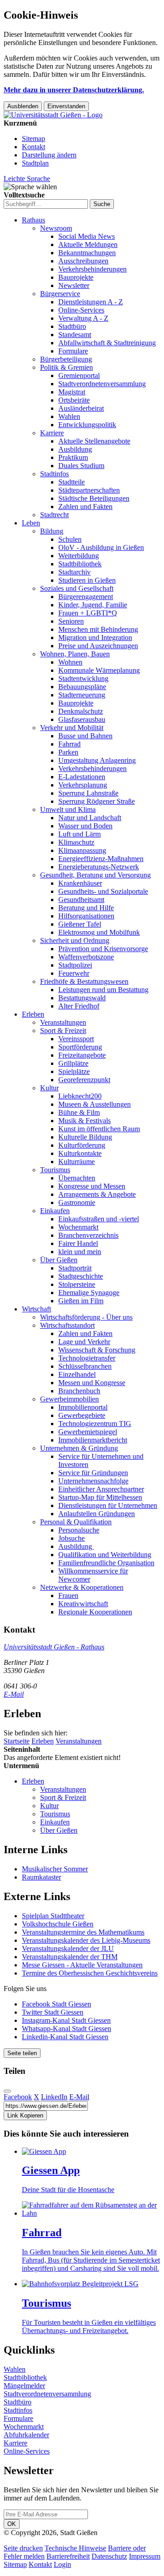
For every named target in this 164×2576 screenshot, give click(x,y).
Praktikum (73, 457)
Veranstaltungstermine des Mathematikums (83, 1932)
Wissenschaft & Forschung (97, 1350)
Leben (31, 523)
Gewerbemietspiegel (88, 1432)
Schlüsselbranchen (85, 1366)
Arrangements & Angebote (97, 1194)
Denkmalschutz (81, 711)
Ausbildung (75, 449)
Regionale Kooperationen (95, 1612)
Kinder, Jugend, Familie (93, 605)
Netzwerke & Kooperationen (82, 1587)
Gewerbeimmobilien (69, 1399)
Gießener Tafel (80, 924)
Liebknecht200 (80, 1096)
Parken (68, 752)
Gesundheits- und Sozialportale (103, 891)
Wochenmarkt (78, 1227)
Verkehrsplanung (83, 785)
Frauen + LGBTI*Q (88, 613)
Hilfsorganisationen (86, 916)
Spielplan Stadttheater (53, 1916)
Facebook (18, 2097)
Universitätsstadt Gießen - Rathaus (54, 1647)
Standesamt (75, 335)
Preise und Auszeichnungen (98, 646)
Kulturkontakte (80, 1153)
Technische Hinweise (75, 2548)
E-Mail (14, 1694)
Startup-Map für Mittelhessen (100, 1497)
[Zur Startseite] (53, 115)
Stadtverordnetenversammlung (102, 384)
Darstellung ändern (49, 155)
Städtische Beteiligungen (94, 498)
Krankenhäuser (80, 883)
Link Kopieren (25, 2115)
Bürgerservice (60, 294)
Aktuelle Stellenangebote (94, 441)
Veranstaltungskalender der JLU (68, 1948)
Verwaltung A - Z (83, 318)
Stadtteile (72, 482)
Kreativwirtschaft (83, 1604)
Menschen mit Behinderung (98, 629)
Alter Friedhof (79, 1006)
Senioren (71, 621)
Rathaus (33, 220)
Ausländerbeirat (81, 408)
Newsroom (56, 228)
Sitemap (33, 139)
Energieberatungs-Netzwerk (99, 867)
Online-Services (81, 310)
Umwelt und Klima (68, 809)
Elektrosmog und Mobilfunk (99, 932)
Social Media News (87, 236)
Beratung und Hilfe (86, 908)
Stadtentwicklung (83, 678)
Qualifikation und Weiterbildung (105, 1555)
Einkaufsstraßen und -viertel (99, 1219)
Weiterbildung (79, 556)
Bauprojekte (76, 277)
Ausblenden (23, 106)
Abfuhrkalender (26, 2435)
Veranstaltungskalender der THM (70, 1957)
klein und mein (80, 1252)
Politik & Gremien (67, 367)
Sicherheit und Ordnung (75, 940)
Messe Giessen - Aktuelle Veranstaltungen (82, 1965)
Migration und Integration (95, 638)
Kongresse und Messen (92, 1186)
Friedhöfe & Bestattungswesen (84, 981)
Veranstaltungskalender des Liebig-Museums (86, 1940)
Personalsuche (79, 1530)
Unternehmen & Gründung (79, 1448)
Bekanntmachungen (87, 253)
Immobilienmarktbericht (93, 1440)
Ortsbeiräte (74, 400)
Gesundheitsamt (81, 900)
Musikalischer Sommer (55, 1869)
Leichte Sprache (27, 179)
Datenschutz (109, 2556)
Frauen (68, 1596)
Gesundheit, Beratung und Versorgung (95, 875)
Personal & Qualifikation (76, 1522)
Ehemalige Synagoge (89, 1293)
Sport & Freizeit (63, 1031)
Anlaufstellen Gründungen (97, 1514)
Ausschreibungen (83, 261)
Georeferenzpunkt (84, 1080)
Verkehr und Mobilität (72, 728)
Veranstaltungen (63, 1022)
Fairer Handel (78, 1243)
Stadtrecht (54, 515)
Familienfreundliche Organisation (106, 1563)
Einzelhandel (77, 1374)
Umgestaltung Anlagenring (97, 760)
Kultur (49, 1088)
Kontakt (33, 147)
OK (12, 2524)
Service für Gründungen (93, 1473)
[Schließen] (7, 2091)
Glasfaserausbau (82, 719)
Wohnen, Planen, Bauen (75, 654)
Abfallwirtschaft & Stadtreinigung (107, 343)
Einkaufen (55, 1211)
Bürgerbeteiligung (66, 359)
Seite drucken (23, 2548)
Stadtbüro (72, 326)
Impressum (145, 2556)
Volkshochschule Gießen (58, 1924)
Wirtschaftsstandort (67, 1325)
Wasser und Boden (85, 826)
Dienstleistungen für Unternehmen (108, 1505)
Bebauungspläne (82, 687)
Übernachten (77, 1178)
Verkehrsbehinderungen (92, 269)
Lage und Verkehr (84, 1342)
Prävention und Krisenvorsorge (103, 949)
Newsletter (74, 285)
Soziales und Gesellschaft (77, 588)
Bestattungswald (82, 998)
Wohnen (70, 662)
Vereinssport (76, 1039)
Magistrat (72, 392)
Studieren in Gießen (87, 580)
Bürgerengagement (86, 597)
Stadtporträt (75, 1268)
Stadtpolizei (75, 965)
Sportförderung (80, 1047)
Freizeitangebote (82, 1055)
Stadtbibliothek (80, 564)
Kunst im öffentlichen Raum (99, 1129)
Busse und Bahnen (85, 736)
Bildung (52, 531)
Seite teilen (22, 2053)
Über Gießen (59, 1260)
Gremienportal (79, 376)
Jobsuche (72, 1538)
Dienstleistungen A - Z (91, 302)
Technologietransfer (87, 1358)
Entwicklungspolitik (87, 425)
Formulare (73, 351)
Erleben (33, 1014)
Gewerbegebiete (82, 1415)
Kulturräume (77, 1162)
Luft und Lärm (79, 834)
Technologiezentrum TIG (95, 1424)
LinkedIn (54, 2097)
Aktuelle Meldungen (88, 244)
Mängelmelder (24, 2386)
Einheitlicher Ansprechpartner (101, 1489)
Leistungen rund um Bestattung (103, 990)
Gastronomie (77, 1202)
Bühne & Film (79, 1112)
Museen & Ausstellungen (95, 1104)
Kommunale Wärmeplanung (99, 670)
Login (62, 2564)
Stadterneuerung (82, 695)
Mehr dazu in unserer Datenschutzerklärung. (74, 90)
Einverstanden (66, 106)
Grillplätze (73, 1063)
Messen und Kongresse (92, 1383)
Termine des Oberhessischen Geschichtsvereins (90, 1973)
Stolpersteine (77, 1284)
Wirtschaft (36, 1309)
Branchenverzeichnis (88, 1235)
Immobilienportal (83, 1407)
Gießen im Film (81, 1301)
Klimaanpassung (82, 850)
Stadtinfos (54, 474)
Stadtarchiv (74, 572)
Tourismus (55, 1170)
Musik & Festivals (85, 1121)
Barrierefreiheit (68, 2556)
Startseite (17, 1741)
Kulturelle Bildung (85, 1137)
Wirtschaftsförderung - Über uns (86, 1317)
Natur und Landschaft (90, 818)
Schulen (70, 539)
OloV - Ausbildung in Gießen (101, 547)
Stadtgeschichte (81, 1276)
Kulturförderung (82, 1145)
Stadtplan (35, 163)
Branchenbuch (79, 1391)
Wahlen (69, 416)
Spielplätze (74, 1071)
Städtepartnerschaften (89, 490)
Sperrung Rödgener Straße (97, 801)
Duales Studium (81, 466)
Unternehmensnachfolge (93, 1481)
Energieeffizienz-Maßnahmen (101, 859)
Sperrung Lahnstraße (88, 793)
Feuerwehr (74, 973)
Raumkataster (41, 1877)
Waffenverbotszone (86, 957)
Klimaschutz (76, 842)
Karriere (52, 433)
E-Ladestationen (82, 777)
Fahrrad (69, 744)
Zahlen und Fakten (85, 507)
